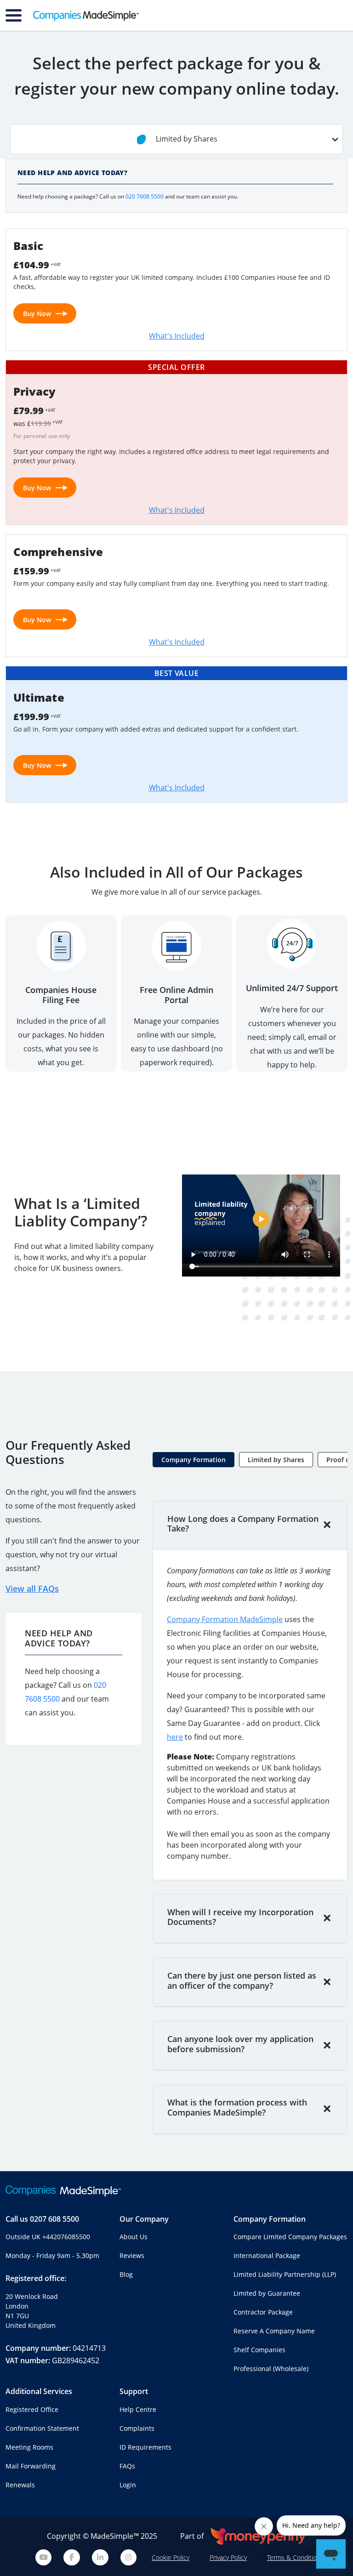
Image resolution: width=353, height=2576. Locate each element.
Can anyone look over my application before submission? (240, 2044)
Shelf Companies (259, 2350)
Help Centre (138, 2409)
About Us (134, 2237)
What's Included (177, 336)
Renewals (20, 2485)
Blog (126, 2274)
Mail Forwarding (31, 2466)
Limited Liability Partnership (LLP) (285, 2274)
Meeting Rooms (29, 2447)
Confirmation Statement (42, 2428)
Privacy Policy (228, 2557)
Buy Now (37, 314)
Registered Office (32, 2409)
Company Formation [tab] (194, 1460)
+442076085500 (66, 2237)
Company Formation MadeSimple (225, 1619)
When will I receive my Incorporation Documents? (240, 1917)
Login (128, 2485)
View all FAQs (32, 1589)
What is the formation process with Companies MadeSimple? (237, 2107)
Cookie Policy (171, 2557)
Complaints (137, 2428)
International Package (267, 2255)
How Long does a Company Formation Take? (243, 1524)
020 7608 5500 (145, 196)
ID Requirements (145, 2447)
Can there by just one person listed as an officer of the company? (242, 1980)
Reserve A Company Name (274, 2331)
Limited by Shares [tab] (276, 1460)
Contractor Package (263, 2312)
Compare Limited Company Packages (290, 2237)
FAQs (127, 2466)
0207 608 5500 (54, 2219)
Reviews (132, 2255)
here (175, 1737)
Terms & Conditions (295, 2557)
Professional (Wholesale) (271, 2369)
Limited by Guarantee (267, 2293)
